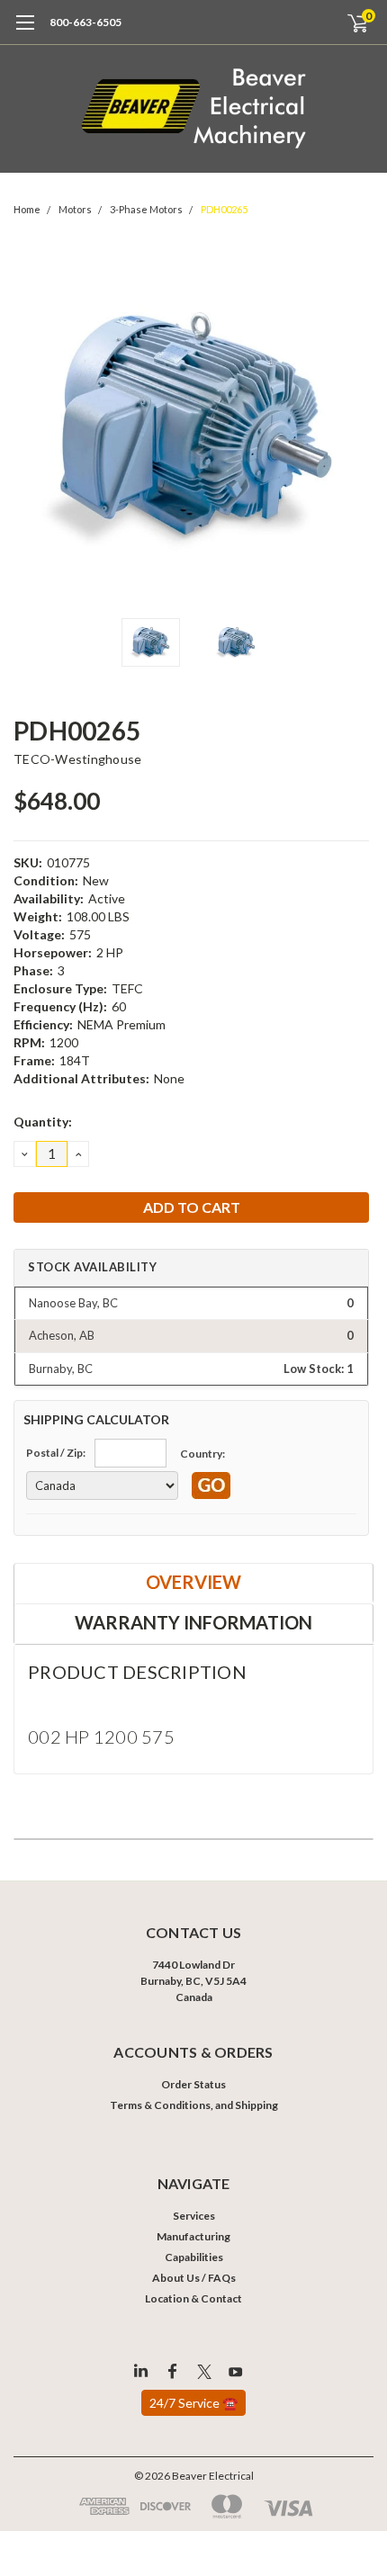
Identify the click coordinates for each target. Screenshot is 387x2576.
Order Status (193, 2084)
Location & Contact (193, 2298)
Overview (193, 1582)
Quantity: (43, 1122)
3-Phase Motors (146, 209)
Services (194, 2216)
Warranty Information (193, 1622)
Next (355, 429)
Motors (75, 209)
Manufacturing (193, 2236)
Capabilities (194, 2257)
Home (27, 209)
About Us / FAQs (194, 2278)
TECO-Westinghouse (77, 759)
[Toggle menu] (25, 31)
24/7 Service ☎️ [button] (193, 2403)
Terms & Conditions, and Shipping (194, 2105)
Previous (31, 429)
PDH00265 (224, 209)
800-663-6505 (85, 22)
